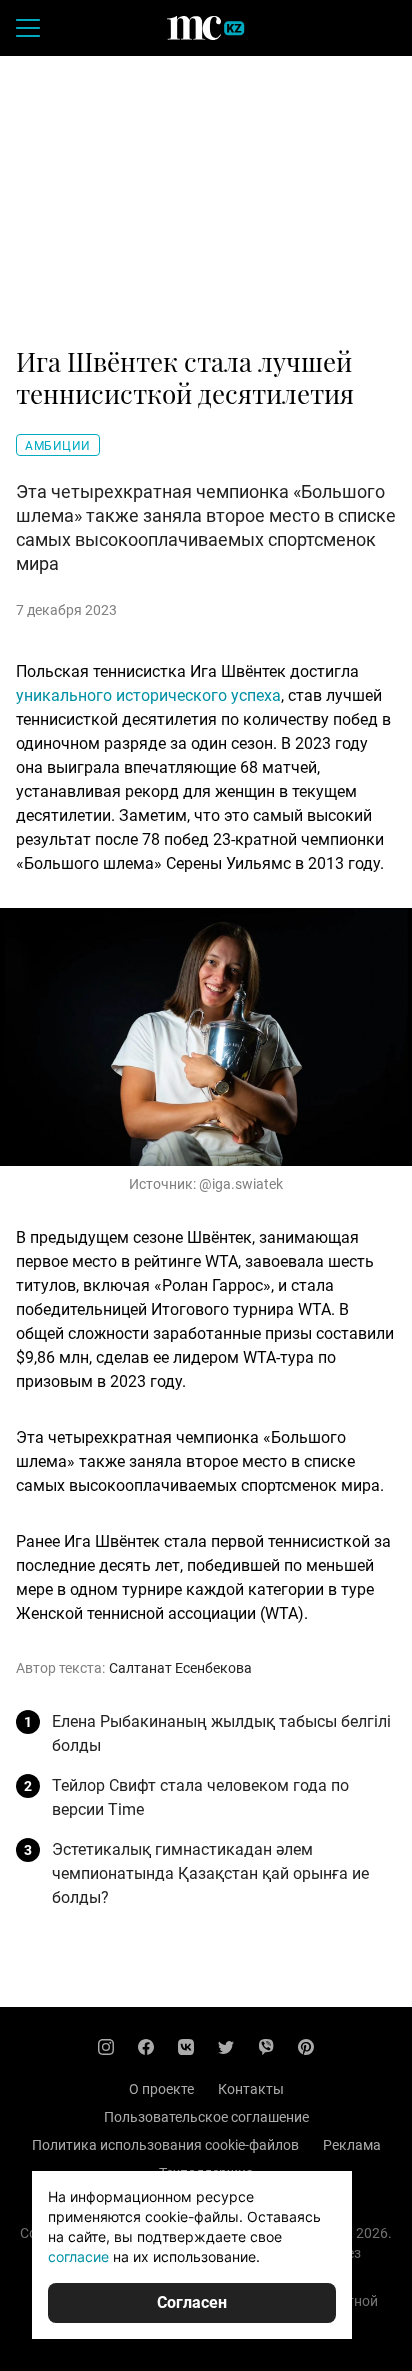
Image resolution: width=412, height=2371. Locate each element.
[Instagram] (106, 2047)
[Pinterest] (306, 2047)
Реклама (352, 2145)
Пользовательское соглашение (206, 2117)
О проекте (161, 2089)
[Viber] (266, 2047)
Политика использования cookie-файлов (165, 2145)
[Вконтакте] (186, 2047)
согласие (78, 2256)
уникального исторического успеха (148, 695)
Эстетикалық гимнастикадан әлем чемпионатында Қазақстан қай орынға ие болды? (210, 1873)
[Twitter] (226, 2047)
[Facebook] (146, 2047)
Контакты (251, 2089)
